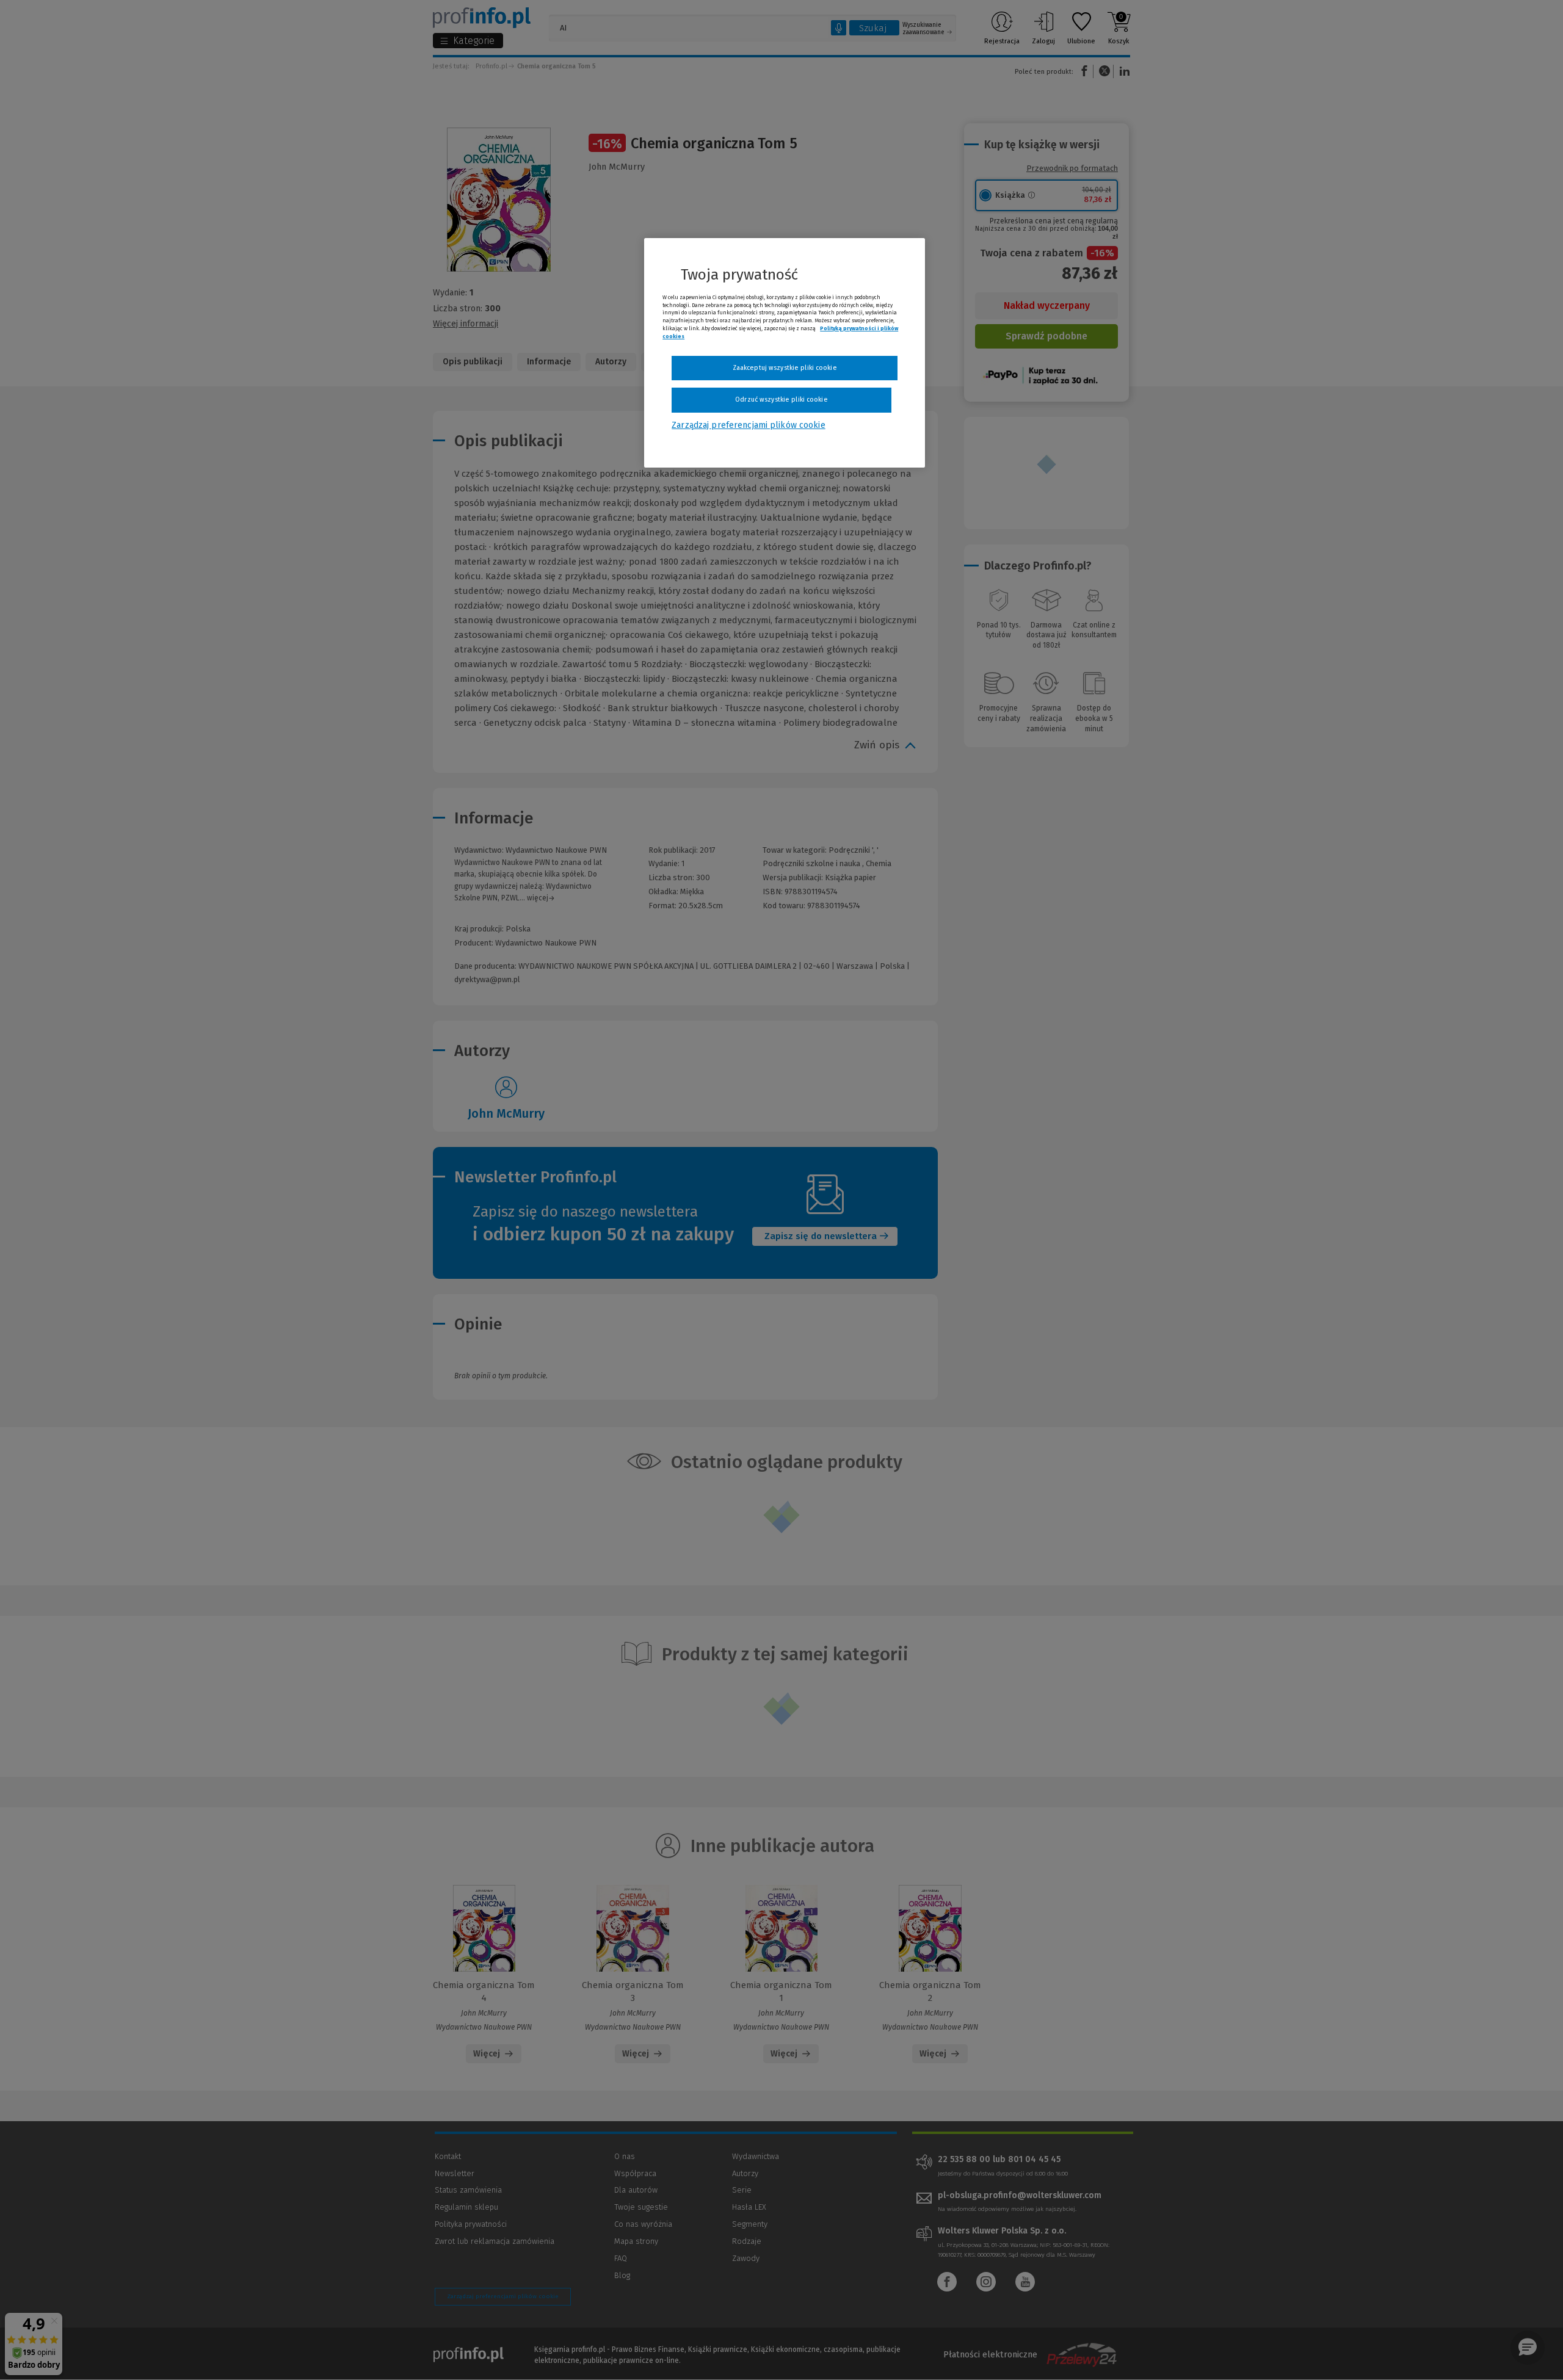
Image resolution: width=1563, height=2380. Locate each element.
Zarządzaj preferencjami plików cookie (748, 425)
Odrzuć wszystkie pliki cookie (781, 400)
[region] (785, 353)
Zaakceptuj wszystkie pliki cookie (785, 368)
